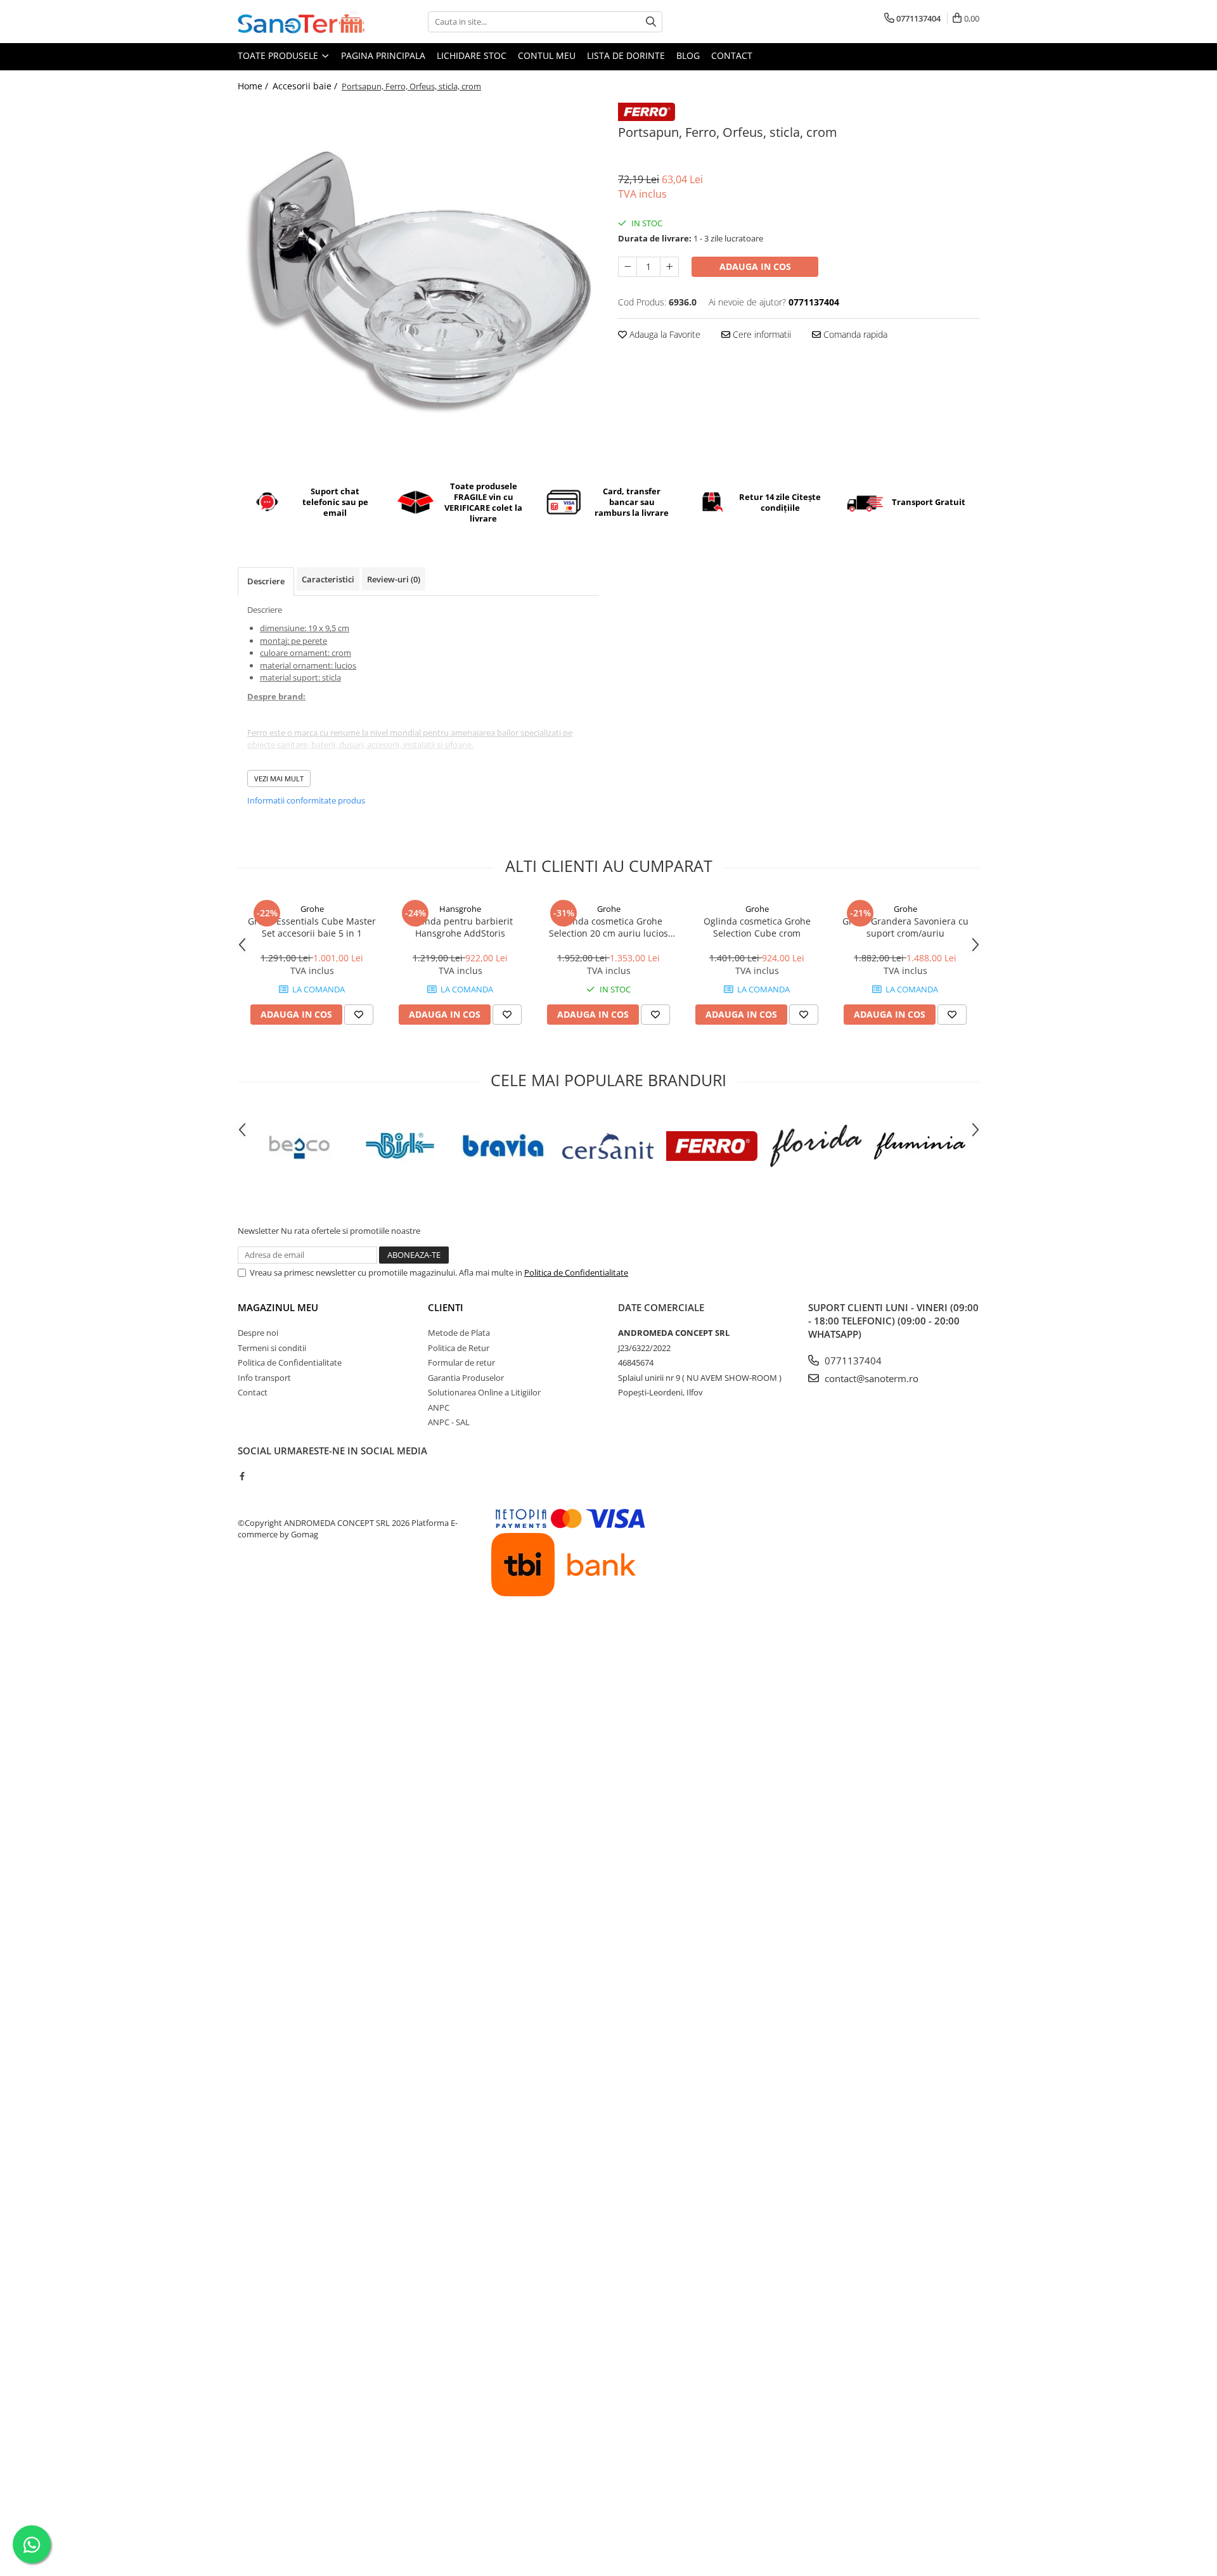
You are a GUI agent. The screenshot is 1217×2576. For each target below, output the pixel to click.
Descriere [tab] (266, 581)
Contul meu (547, 55)
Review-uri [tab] (394, 579)
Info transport (264, 1378)
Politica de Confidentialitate (576, 1272)
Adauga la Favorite (664, 334)
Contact (732, 55)
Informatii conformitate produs (306, 800)
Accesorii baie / (306, 86)
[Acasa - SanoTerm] (301, 22)
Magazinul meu (278, 1307)
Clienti (446, 1307)
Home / (254, 86)
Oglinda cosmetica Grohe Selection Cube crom (757, 927)
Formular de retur (461, 1362)
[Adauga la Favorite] (359, 1015)
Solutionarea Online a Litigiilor (484, 1392)
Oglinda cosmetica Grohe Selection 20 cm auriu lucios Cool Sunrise (608, 927)
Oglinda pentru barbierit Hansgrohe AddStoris (460, 927)
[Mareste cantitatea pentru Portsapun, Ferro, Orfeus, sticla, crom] (669, 267)
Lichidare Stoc (472, 55)
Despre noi (258, 1333)
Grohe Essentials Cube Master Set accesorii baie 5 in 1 (312, 927)
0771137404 (852, 1361)
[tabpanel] (418, 283)
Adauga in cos (755, 266)
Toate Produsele (279, 55)
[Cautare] (651, 22)
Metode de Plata (459, 1333)
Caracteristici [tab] (328, 579)
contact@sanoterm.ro (870, 1378)
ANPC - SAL (449, 1422)
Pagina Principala (383, 55)
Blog (688, 55)
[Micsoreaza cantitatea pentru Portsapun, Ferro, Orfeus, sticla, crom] (628, 267)
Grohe (312, 909)
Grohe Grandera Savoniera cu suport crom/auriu (905, 927)
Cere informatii (761, 334)
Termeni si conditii (272, 1348)
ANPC (439, 1407)
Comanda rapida (854, 334)
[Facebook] (242, 1476)
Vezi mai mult (279, 779)
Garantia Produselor (466, 1378)
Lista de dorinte (626, 55)
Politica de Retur (459, 1348)
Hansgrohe (460, 909)
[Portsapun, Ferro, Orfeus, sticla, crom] (418, 283)
